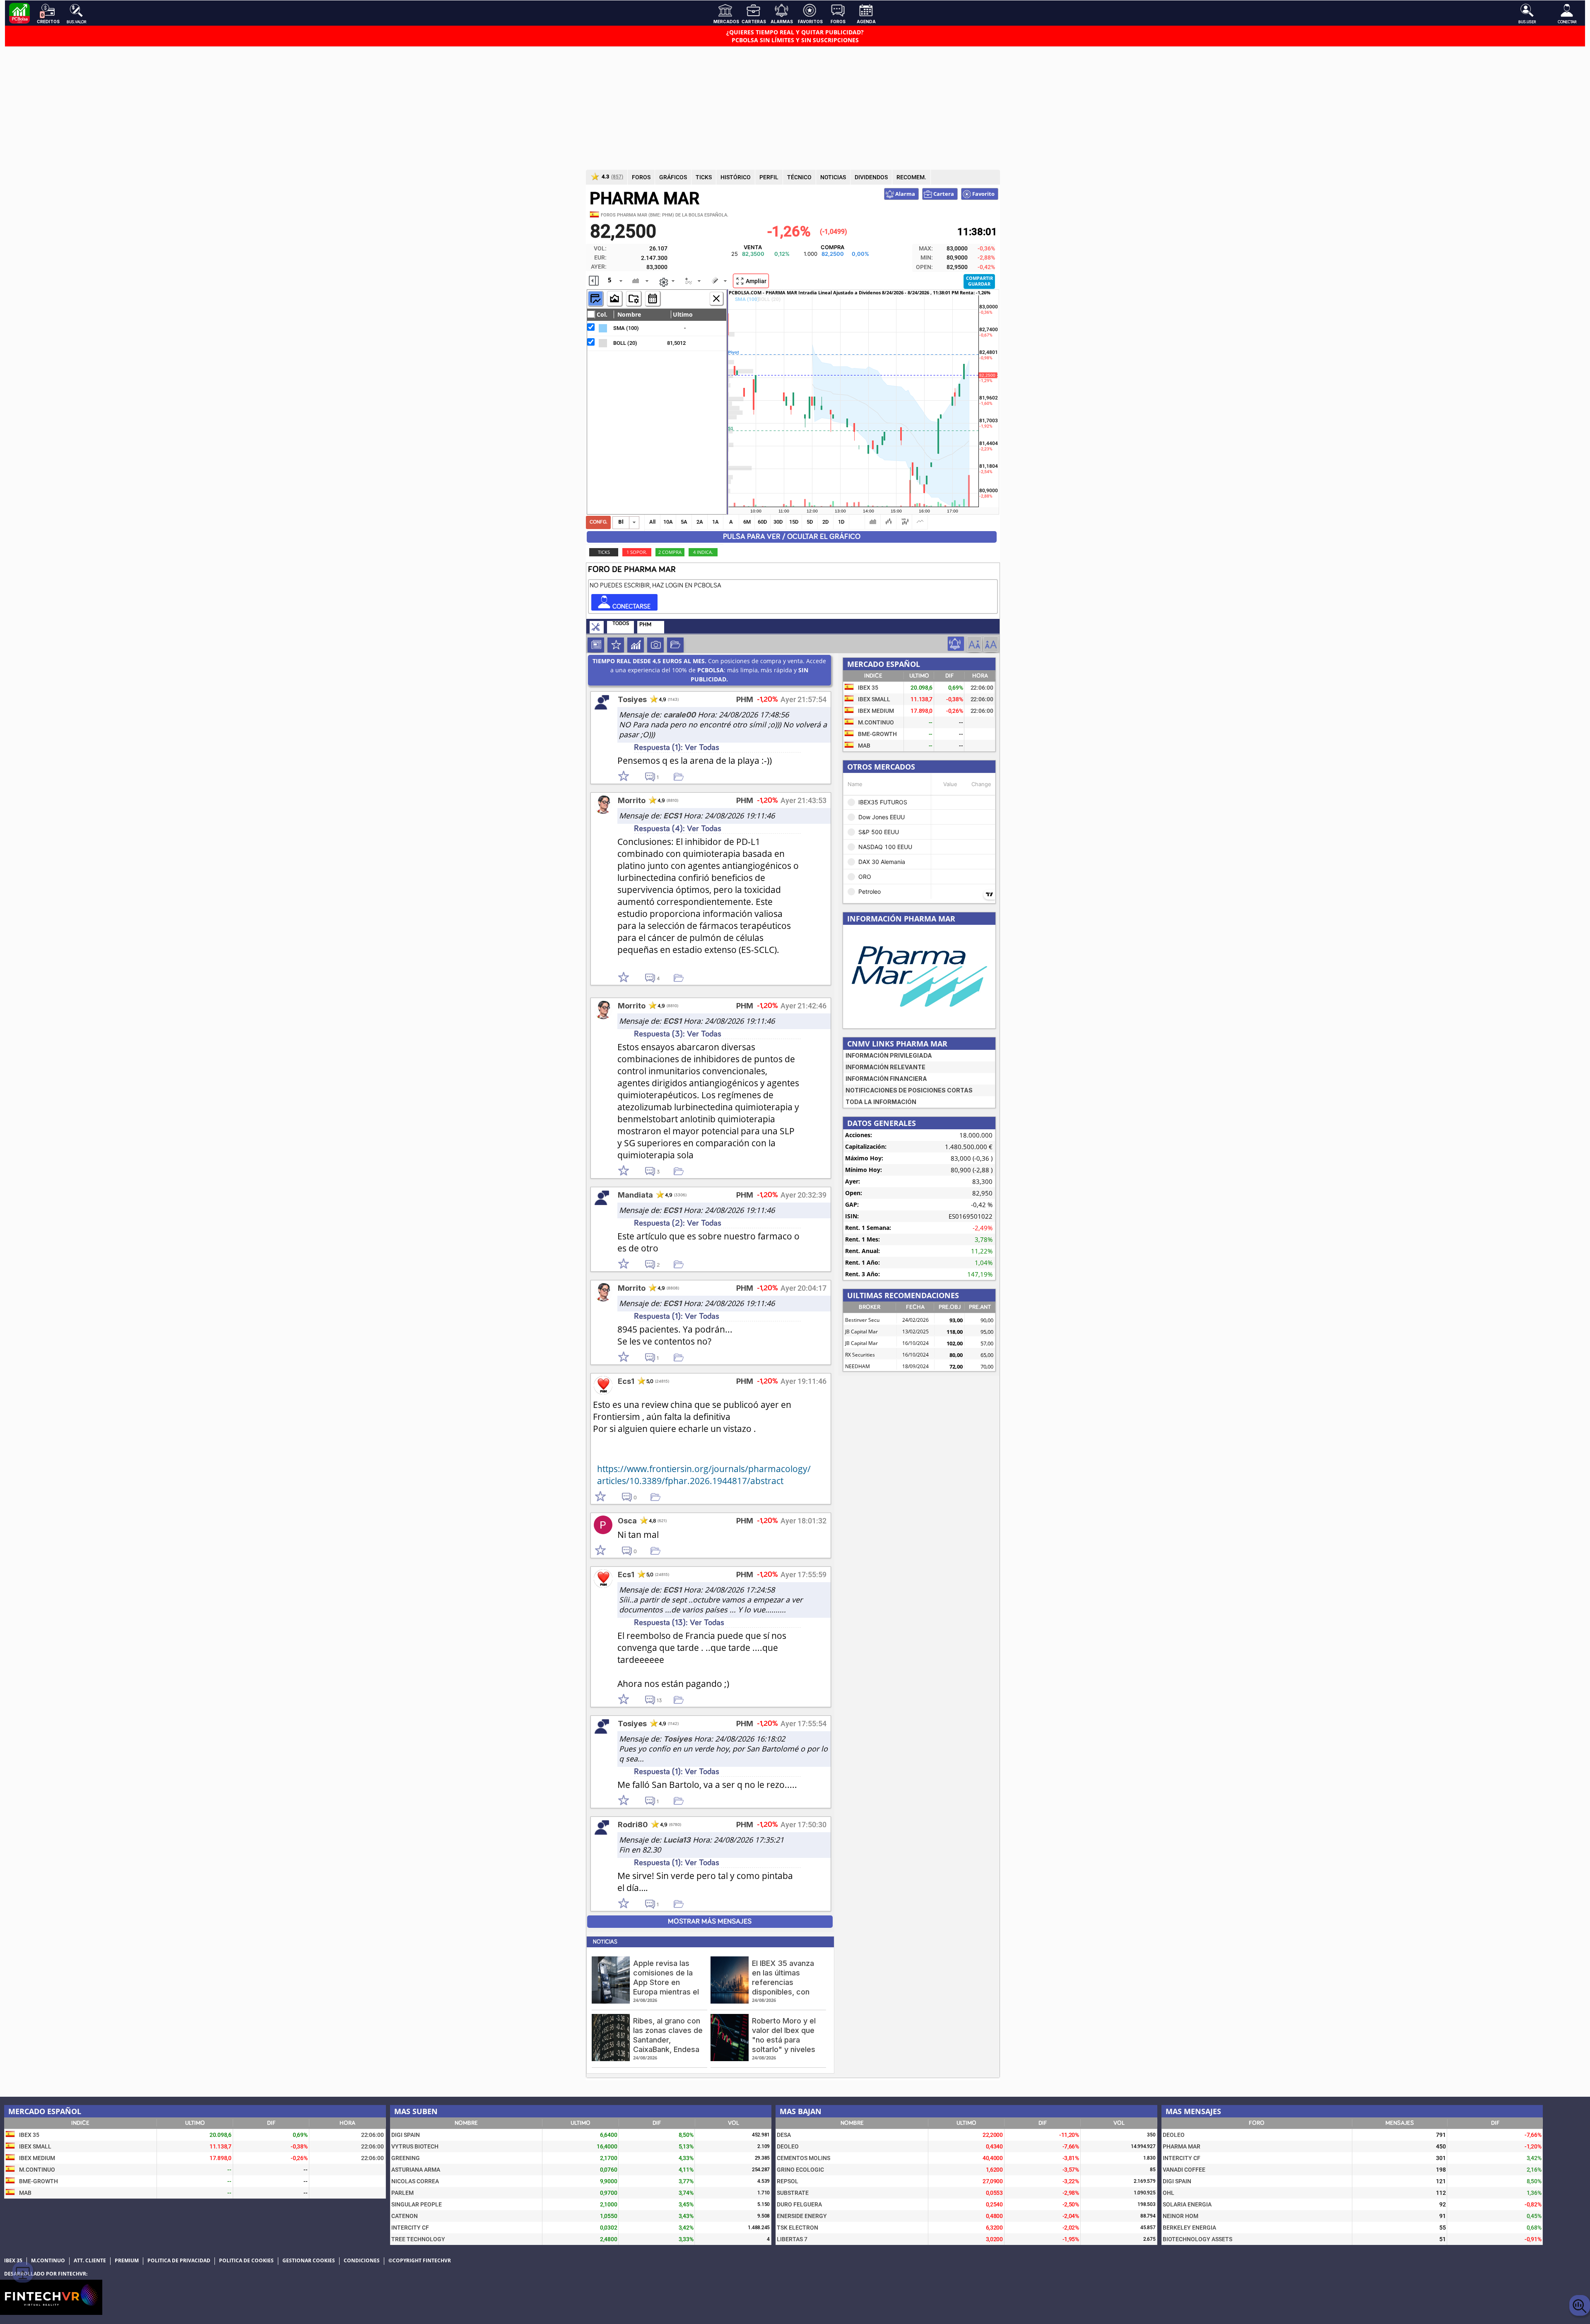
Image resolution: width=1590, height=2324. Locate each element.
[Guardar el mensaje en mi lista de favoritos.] (682, 776)
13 (659, 1701)
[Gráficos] (614, 298)
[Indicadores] (595, 298)
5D (810, 522)
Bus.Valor (76, 22)
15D (794, 522)
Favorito (983, 194)
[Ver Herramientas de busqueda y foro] (597, 628)
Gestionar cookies (309, 2261)
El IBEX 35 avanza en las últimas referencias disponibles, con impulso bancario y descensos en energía (785, 1992)
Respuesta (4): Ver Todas (678, 829)
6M (747, 522)
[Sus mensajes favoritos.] (675, 645)
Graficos (636, 645)
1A (715, 522)
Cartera (943, 194)
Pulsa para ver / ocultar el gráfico (792, 537)
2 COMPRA (670, 552)
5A (684, 522)
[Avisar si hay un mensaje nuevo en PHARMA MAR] (956, 644)
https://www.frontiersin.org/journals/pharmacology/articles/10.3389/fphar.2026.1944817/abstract (704, 1475)
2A (700, 522)
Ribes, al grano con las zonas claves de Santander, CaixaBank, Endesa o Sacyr (668, 2040)
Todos (621, 624)
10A (668, 522)
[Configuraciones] (634, 298)
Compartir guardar (979, 281)
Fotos (655, 645)
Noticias (596, 645)
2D (826, 522)
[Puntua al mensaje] (632, 777)
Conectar (1567, 22)
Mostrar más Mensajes (710, 1922)
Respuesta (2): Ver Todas (678, 1223)
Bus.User (1527, 22)
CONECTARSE (631, 606)
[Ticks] (653, 298)
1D (841, 522)
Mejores (616, 645)
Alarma (905, 194)
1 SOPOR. (637, 552)
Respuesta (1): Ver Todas (677, 747)
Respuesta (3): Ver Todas (678, 1034)
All (652, 522)
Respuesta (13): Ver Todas (679, 1623)
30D (778, 522)
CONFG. (599, 522)
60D (762, 522)
